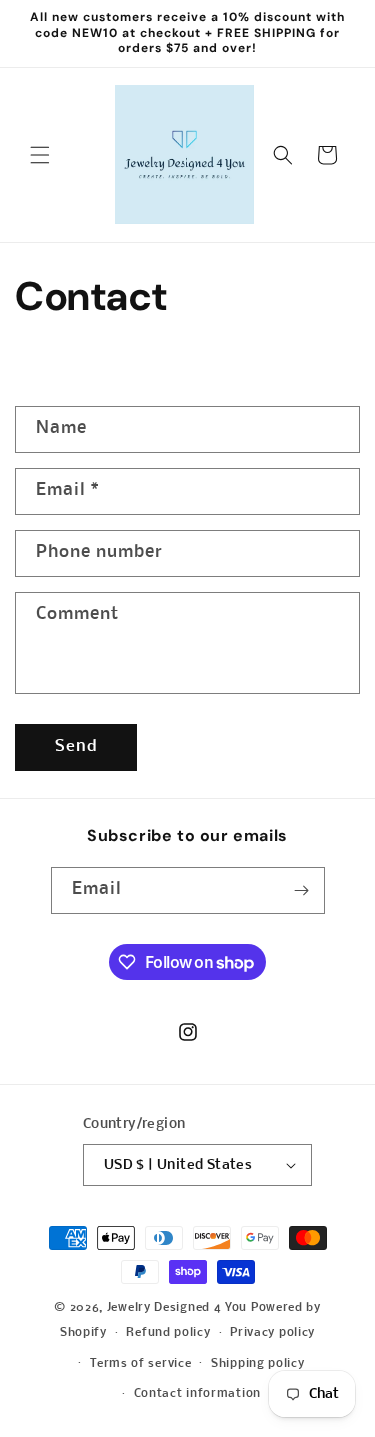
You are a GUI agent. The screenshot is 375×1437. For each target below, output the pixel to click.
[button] (40, 155)
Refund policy (168, 1333)
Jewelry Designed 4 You (177, 1308)
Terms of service (140, 1364)
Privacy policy (272, 1333)
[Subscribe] (302, 890)
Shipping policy (258, 1364)
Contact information (197, 1394)
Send (76, 746)
